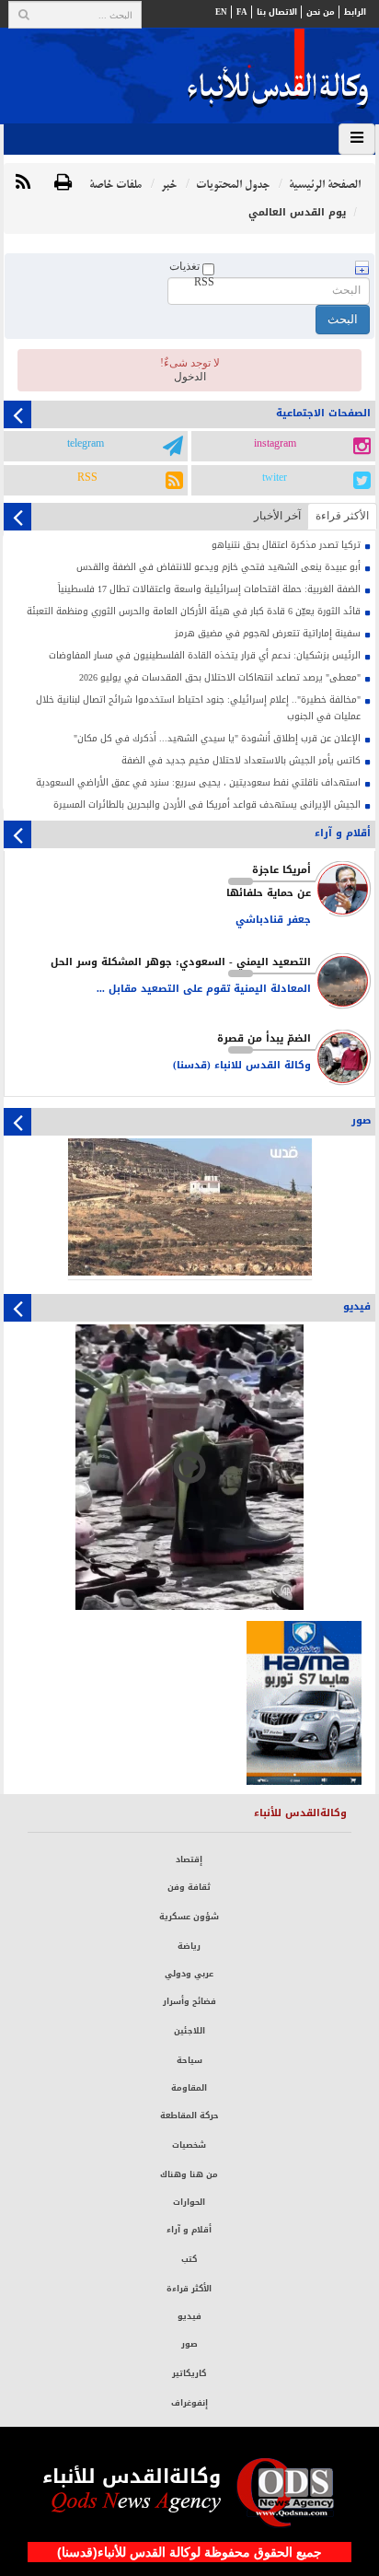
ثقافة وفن (189, 1887)
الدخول (190, 377)
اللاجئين (189, 2031)
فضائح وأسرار (189, 2001)
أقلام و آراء (189, 2230)
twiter (275, 478)
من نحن (321, 12)
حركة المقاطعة (189, 2116)
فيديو (189, 2316)
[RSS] (23, 183)
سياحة (189, 2060)
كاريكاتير (189, 2373)
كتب (189, 2259)
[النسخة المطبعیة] (63, 183)
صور (189, 2344)
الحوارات (189, 2202)
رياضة (189, 1946)
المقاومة (189, 2088)
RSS (87, 478)
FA (242, 12)
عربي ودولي (189, 1974)
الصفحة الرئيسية (325, 185)
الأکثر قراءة (342, 516)
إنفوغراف (189, 2403)
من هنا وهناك (189, 2174)
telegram (86, 444)
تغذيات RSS (192, 274)
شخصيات (189, 2145)
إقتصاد (189, 1859)
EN (221, 12)
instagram (275, 444)
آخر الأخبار (277, 516)
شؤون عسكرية (189, 1917)
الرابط (355, 12)
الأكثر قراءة (189, 2289)
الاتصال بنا (277, 12)
